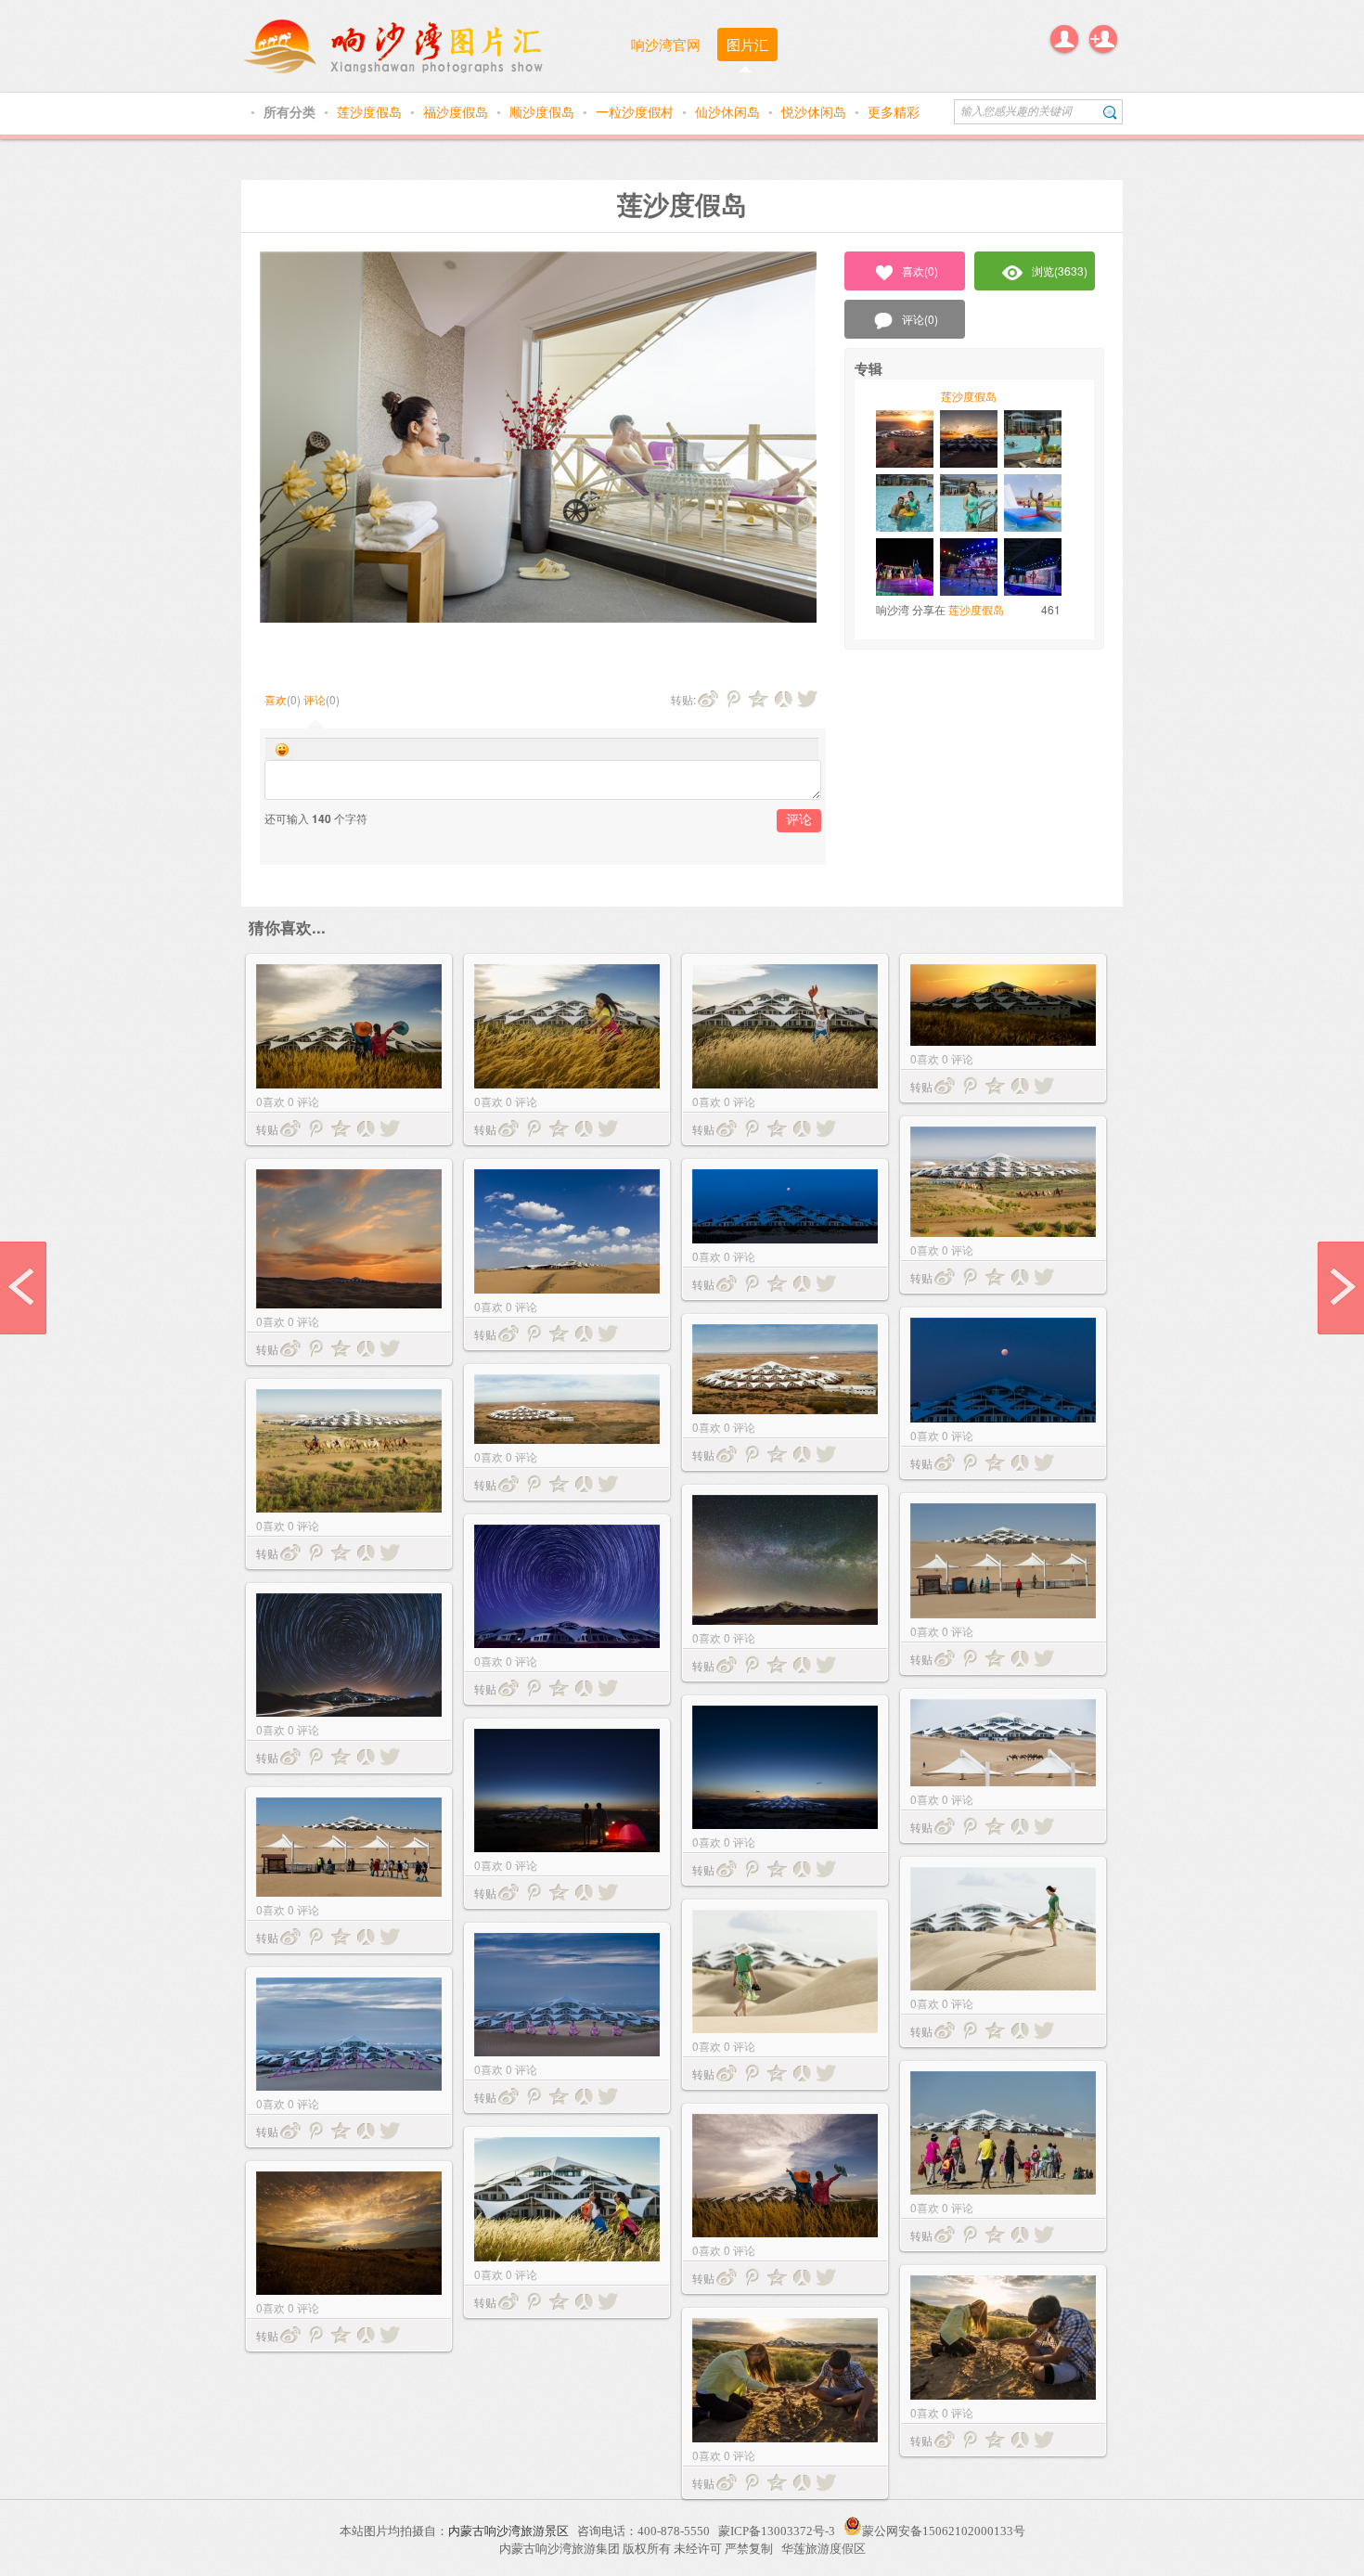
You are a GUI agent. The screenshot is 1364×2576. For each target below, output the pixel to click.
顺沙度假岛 (544, 111)
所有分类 (291, 111)
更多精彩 (894, 111)
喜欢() (920, 270)
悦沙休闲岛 (816, 111)
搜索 (1110, 112)
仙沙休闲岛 (729, 111)
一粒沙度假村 (637, 111)
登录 (1064, 39)
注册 (1103, 39)
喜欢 (276, 699)
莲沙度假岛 (371, 111)
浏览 (1060, 270)
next (1341, 1288)
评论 (315, 699)
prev (23, 1288)
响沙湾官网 (666, 44)
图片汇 (747, 44)
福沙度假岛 (457, 111)
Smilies (282, 750)
